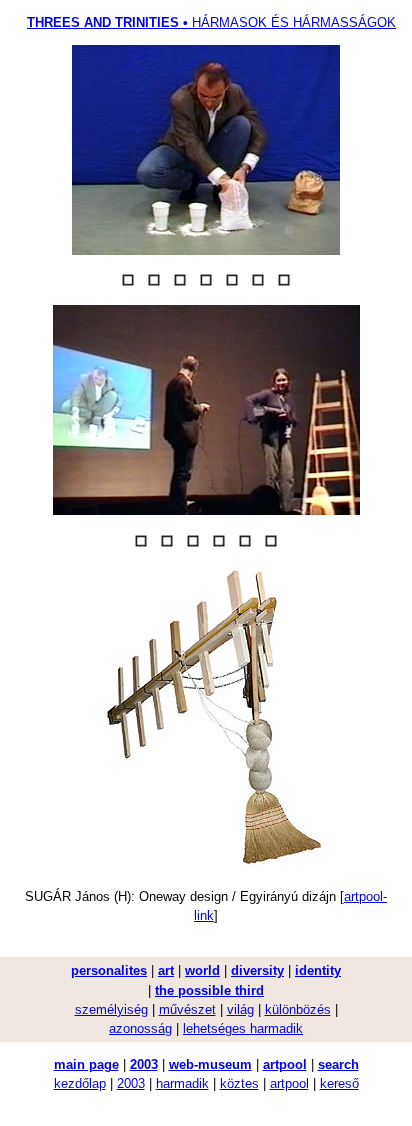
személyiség (111, 1009)
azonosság (140, 1028)
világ (240, 1009)
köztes (239, 1083)
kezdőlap (80, 1083)
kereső (339, 1083)
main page (86, 1064)
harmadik (182, 1083)
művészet (187, 1009)
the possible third (209, 990)
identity (318, 970)
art (166, 970)
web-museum (210, 1064)
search (338, 1064)
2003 (144, 1064)
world (202, 970)
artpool (285, 1064)
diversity (257, 970)
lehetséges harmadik (243, 1028)
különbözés (298, 1009)
